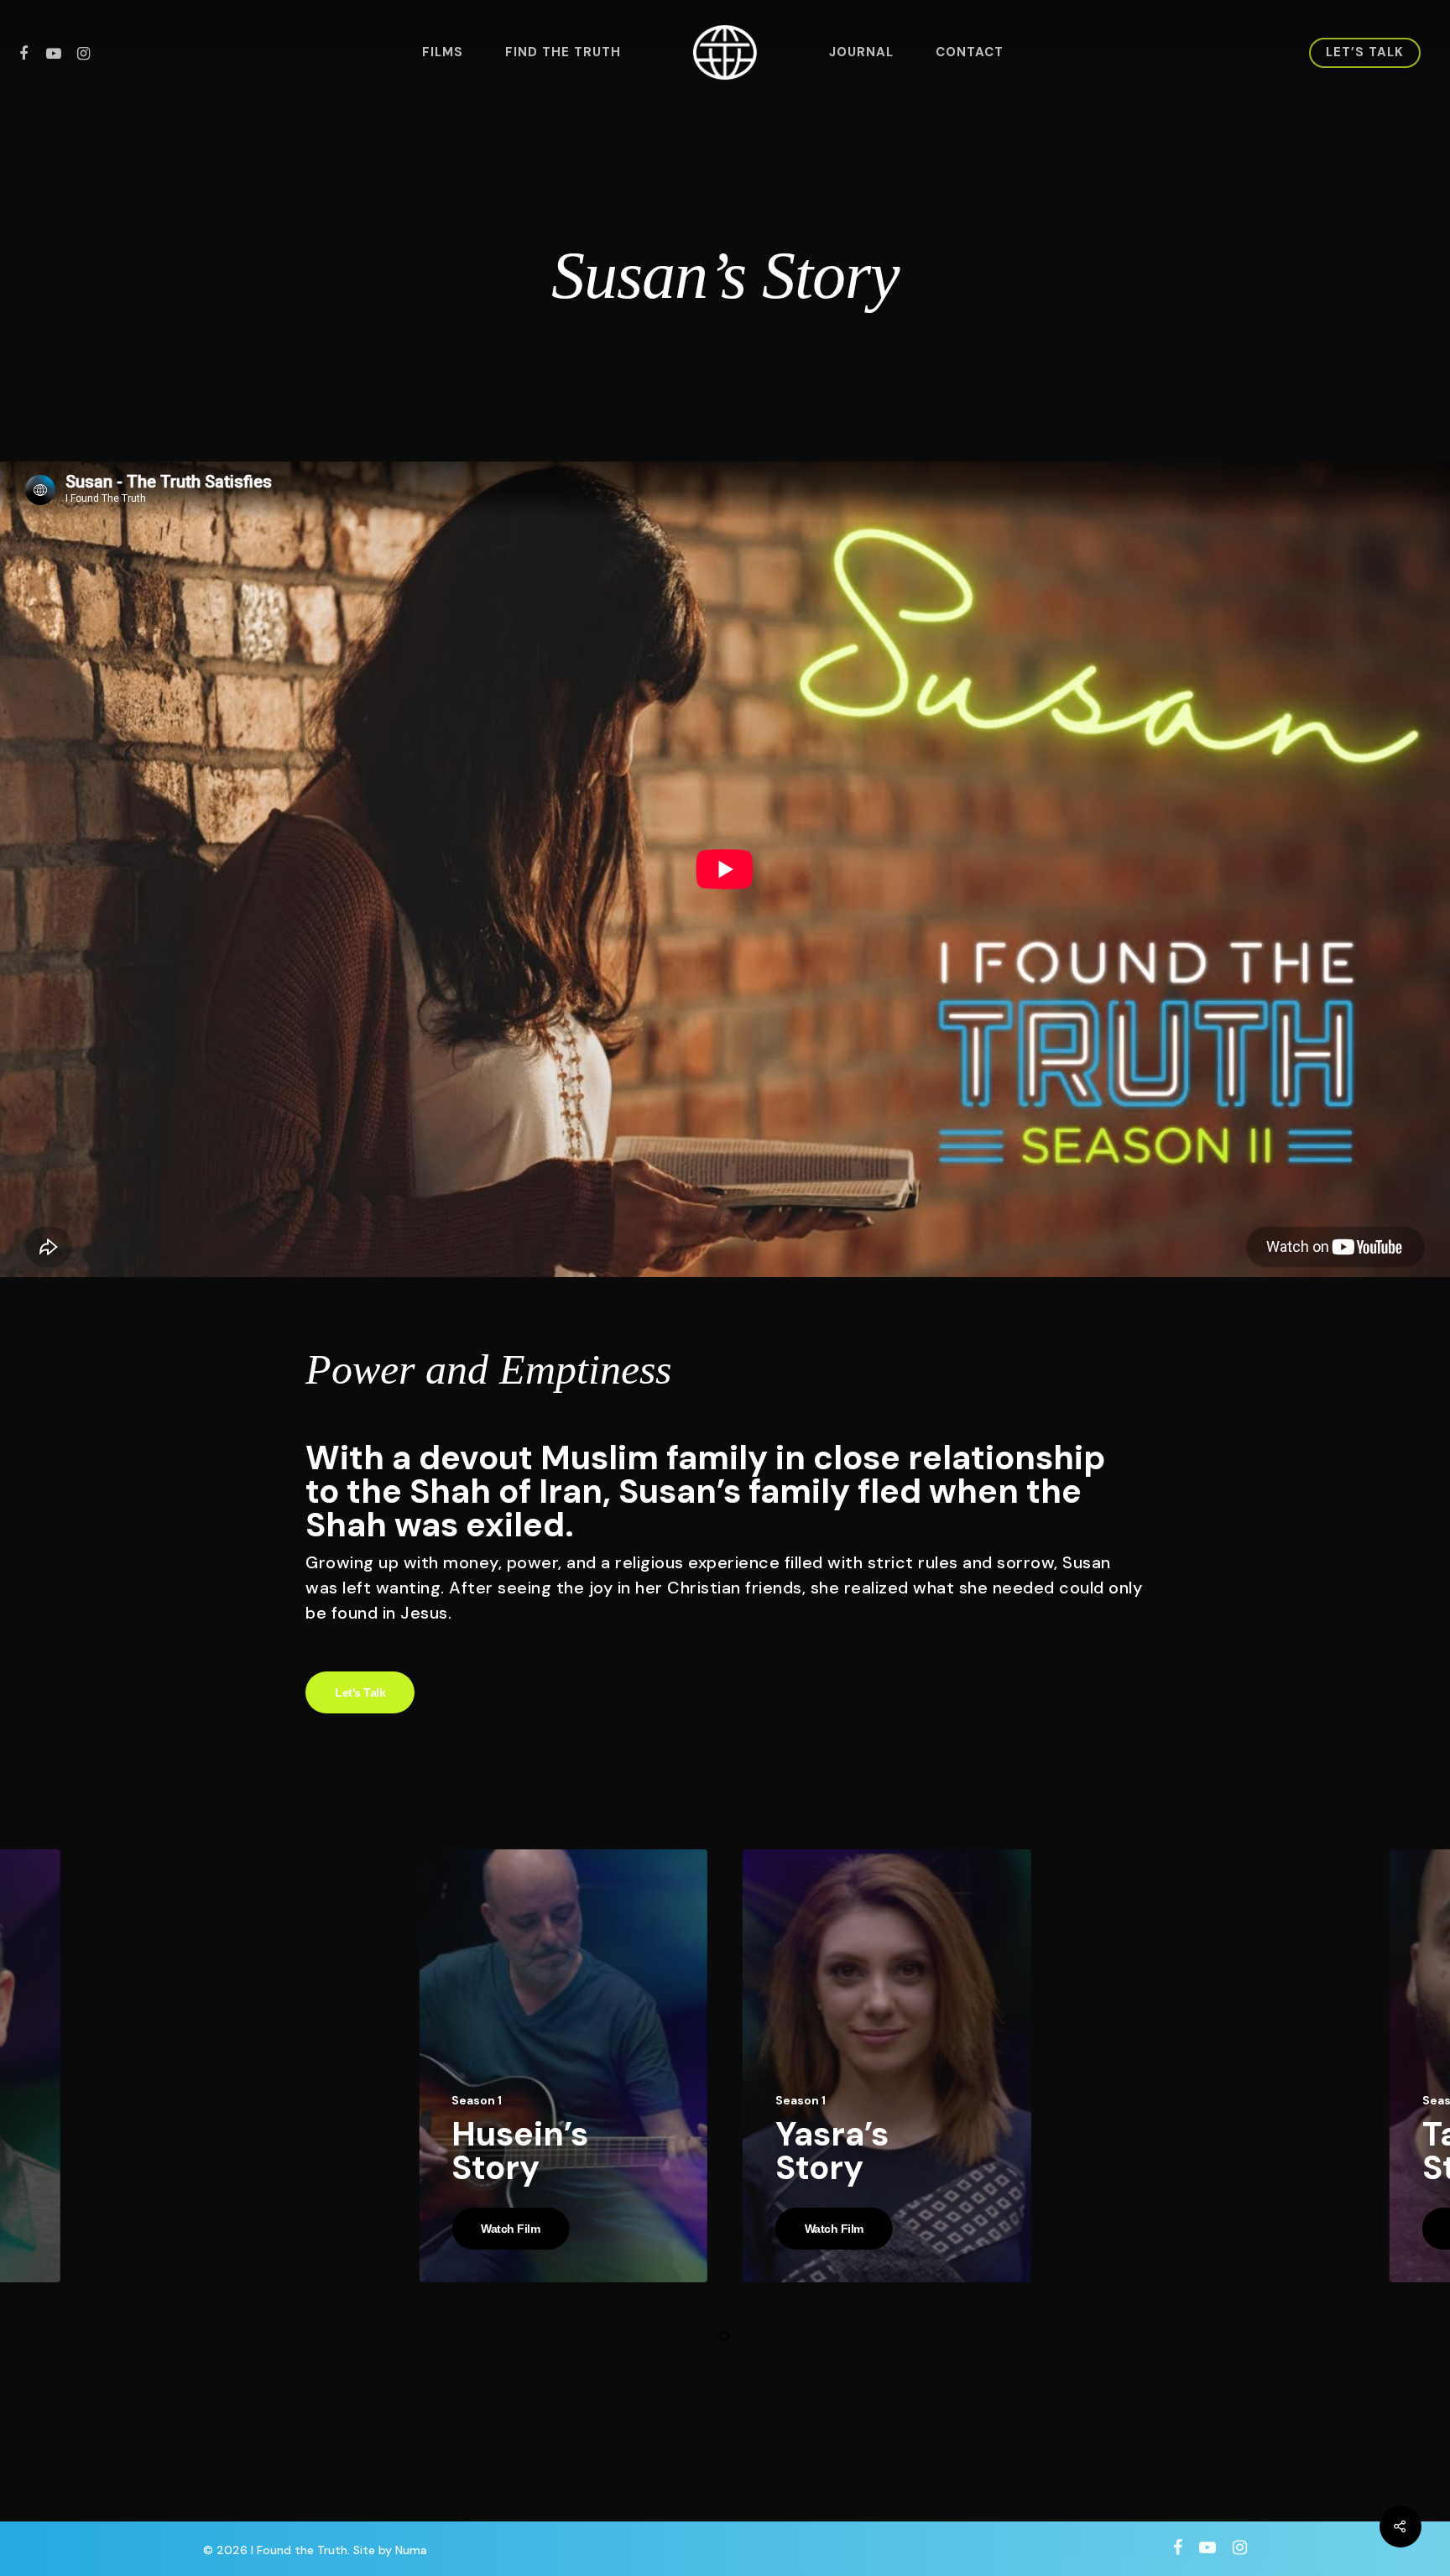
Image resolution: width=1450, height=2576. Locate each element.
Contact (970, 52)
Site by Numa (390, 2550)
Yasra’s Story (832, 2151)
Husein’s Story (520, 2151)
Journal (861, 52)
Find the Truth (563, 52)
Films (443, 52)
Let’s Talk (1365, 52)
